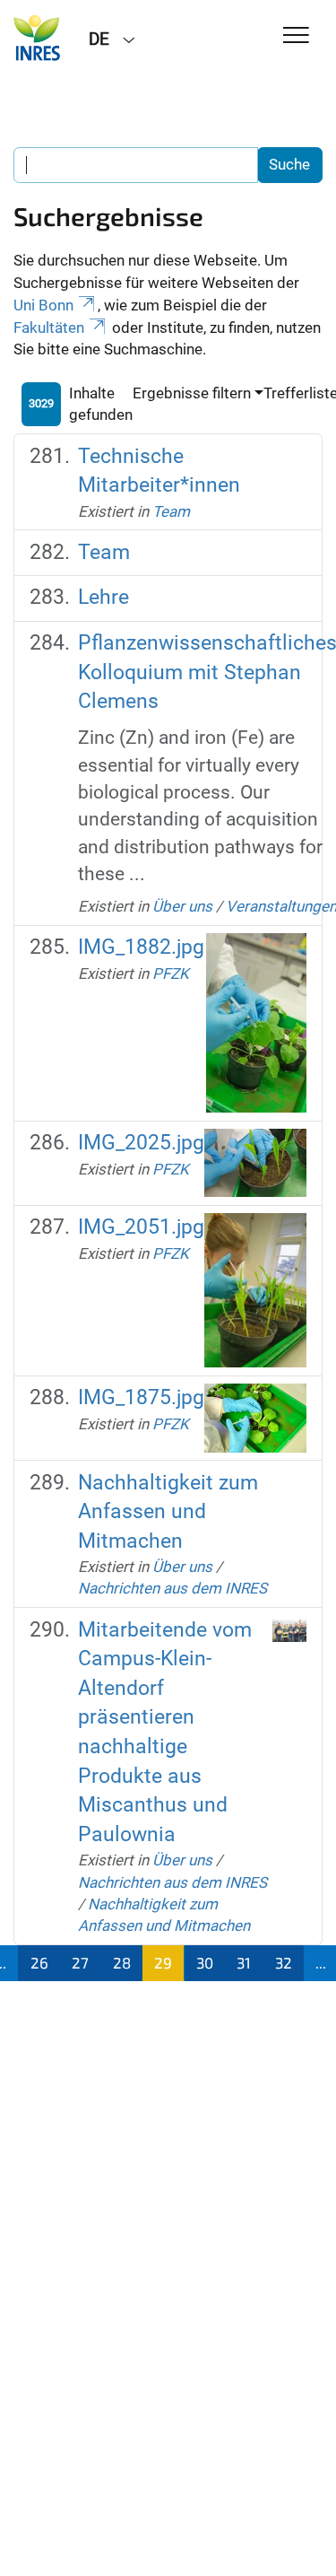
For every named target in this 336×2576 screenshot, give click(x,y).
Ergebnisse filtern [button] (192, 393)
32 (284, 1962)
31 (244, 1962)
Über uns (182, 906)
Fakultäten (49, 327)
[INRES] (38, 38)
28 (122, 1962)
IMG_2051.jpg (141, 1227)
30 (205, 1962)
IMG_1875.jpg (141, 1397)
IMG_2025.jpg (141, 1143)
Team (171, 511)
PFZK (171, 974)
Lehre (103, 597)
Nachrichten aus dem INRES (172, 1588)
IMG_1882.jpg (141, 947)
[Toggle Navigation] (296, 36)
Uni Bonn (43, 305)
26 (39, 1962)
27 (80, 1962)
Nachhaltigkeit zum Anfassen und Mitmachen (168, 1512)
